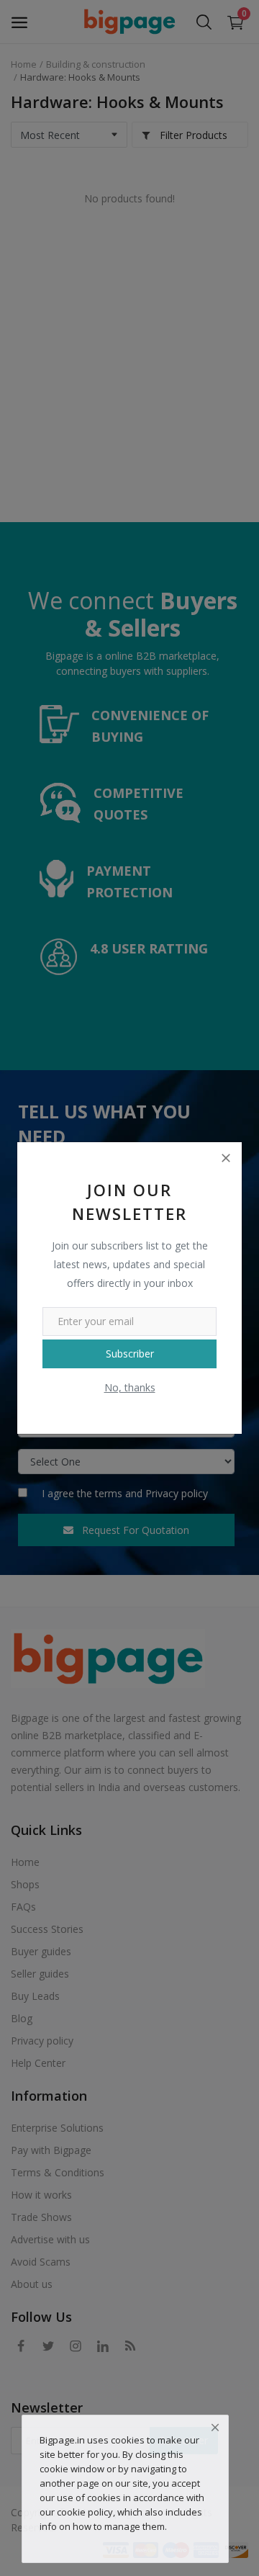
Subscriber (130, 1354)
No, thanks (130, 1387)
